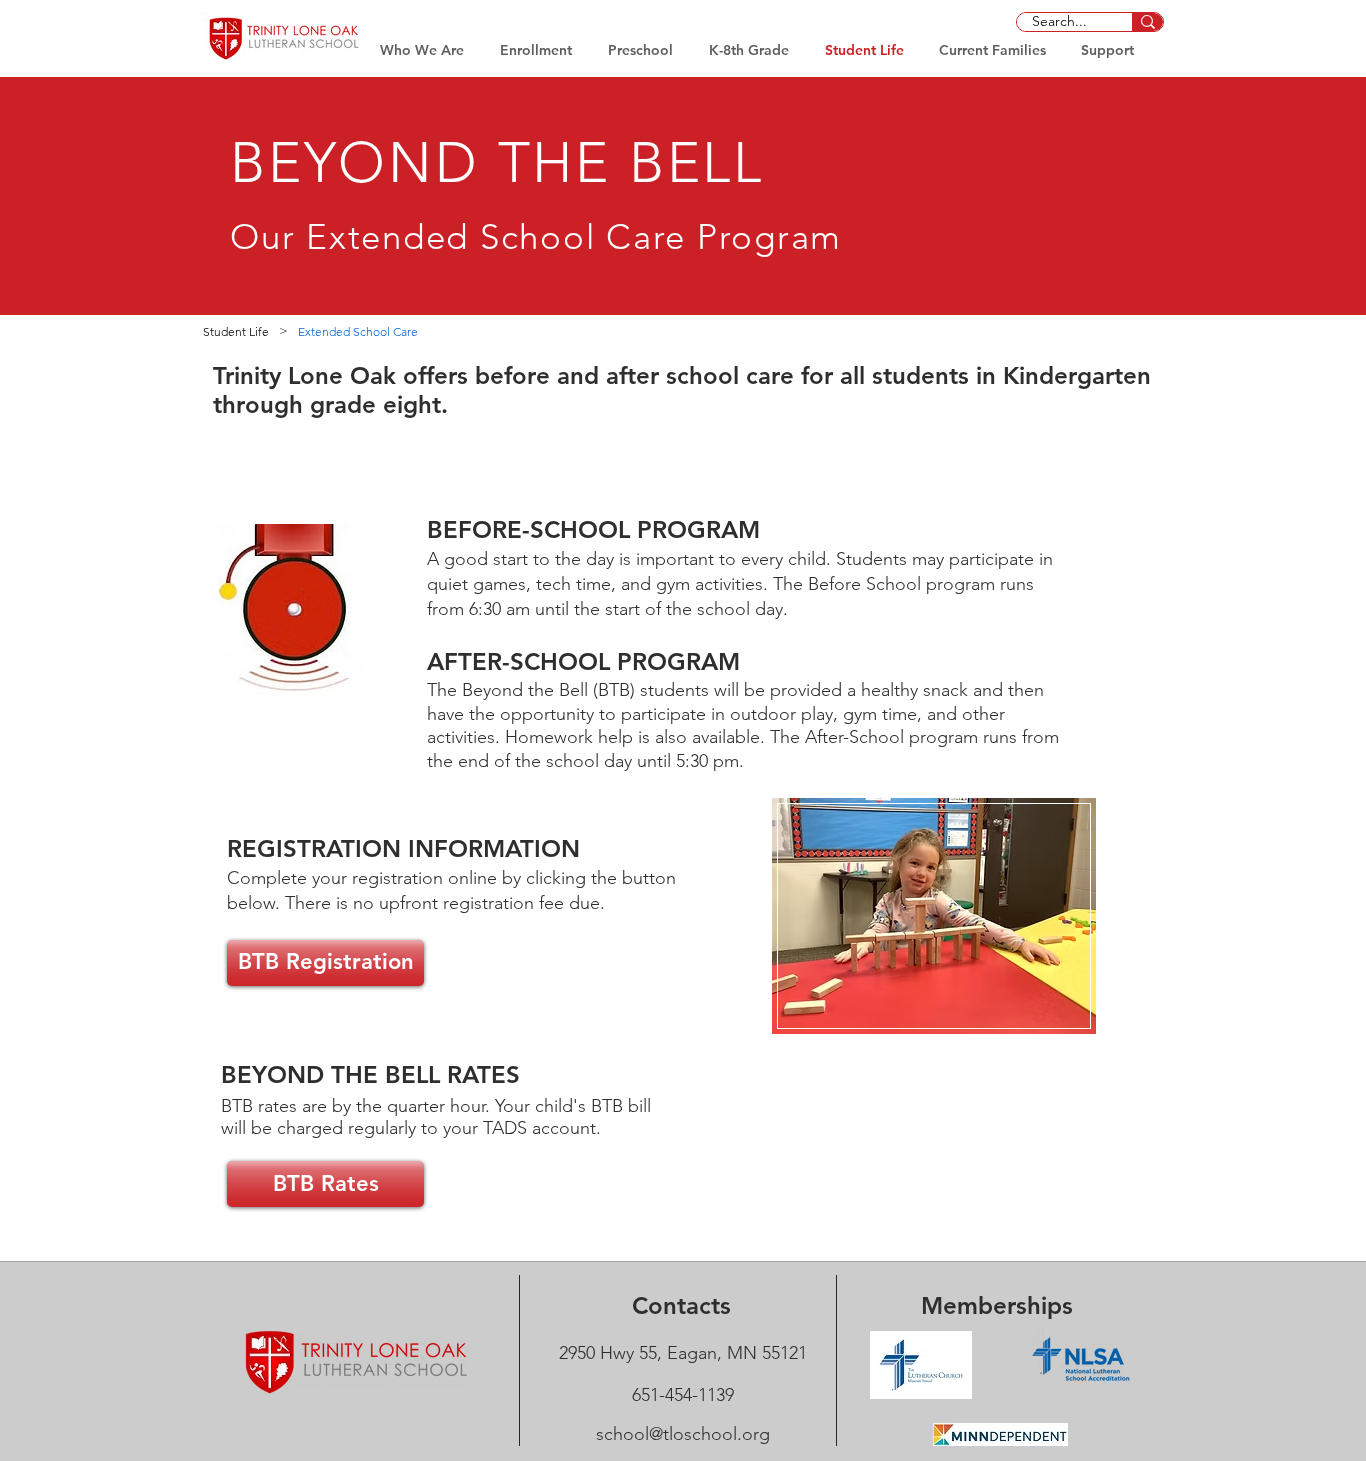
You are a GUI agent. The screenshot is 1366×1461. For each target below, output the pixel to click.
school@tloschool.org (683, 1434)
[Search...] (1147, 22)
